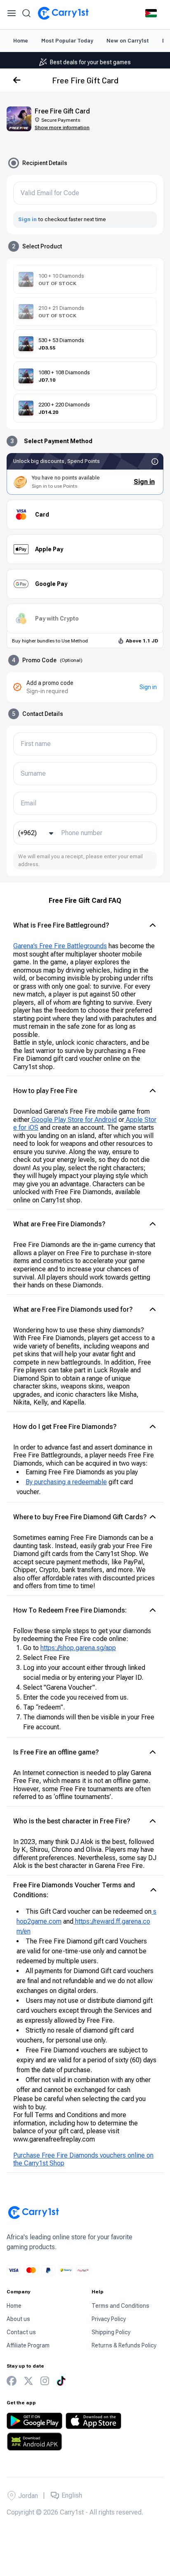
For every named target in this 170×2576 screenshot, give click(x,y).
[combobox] (37, 833)
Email (28, 803)
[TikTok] (61, 2381)
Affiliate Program (28, 2345)
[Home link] (63, 13)
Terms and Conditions (120, 2306)
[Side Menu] (12, 13)
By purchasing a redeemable (66, 1482)
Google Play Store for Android (73, 1120)
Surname (33, 774)
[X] (28, 2381)
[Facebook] (12, 2381)
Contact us (21, 2332)
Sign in (27, 219)
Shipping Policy (111, 2332)
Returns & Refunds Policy (124, 2345)
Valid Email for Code (50, 193)
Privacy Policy (109, 2319)
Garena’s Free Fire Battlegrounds (60, 946)
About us (18, 2319)
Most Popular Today (67, 40)
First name (36, 744)
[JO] (151, 13)
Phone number (82, 833)
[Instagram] (45, 2381)
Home (21, 40)
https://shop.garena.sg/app (78, 1648)
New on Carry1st (128, 40)
